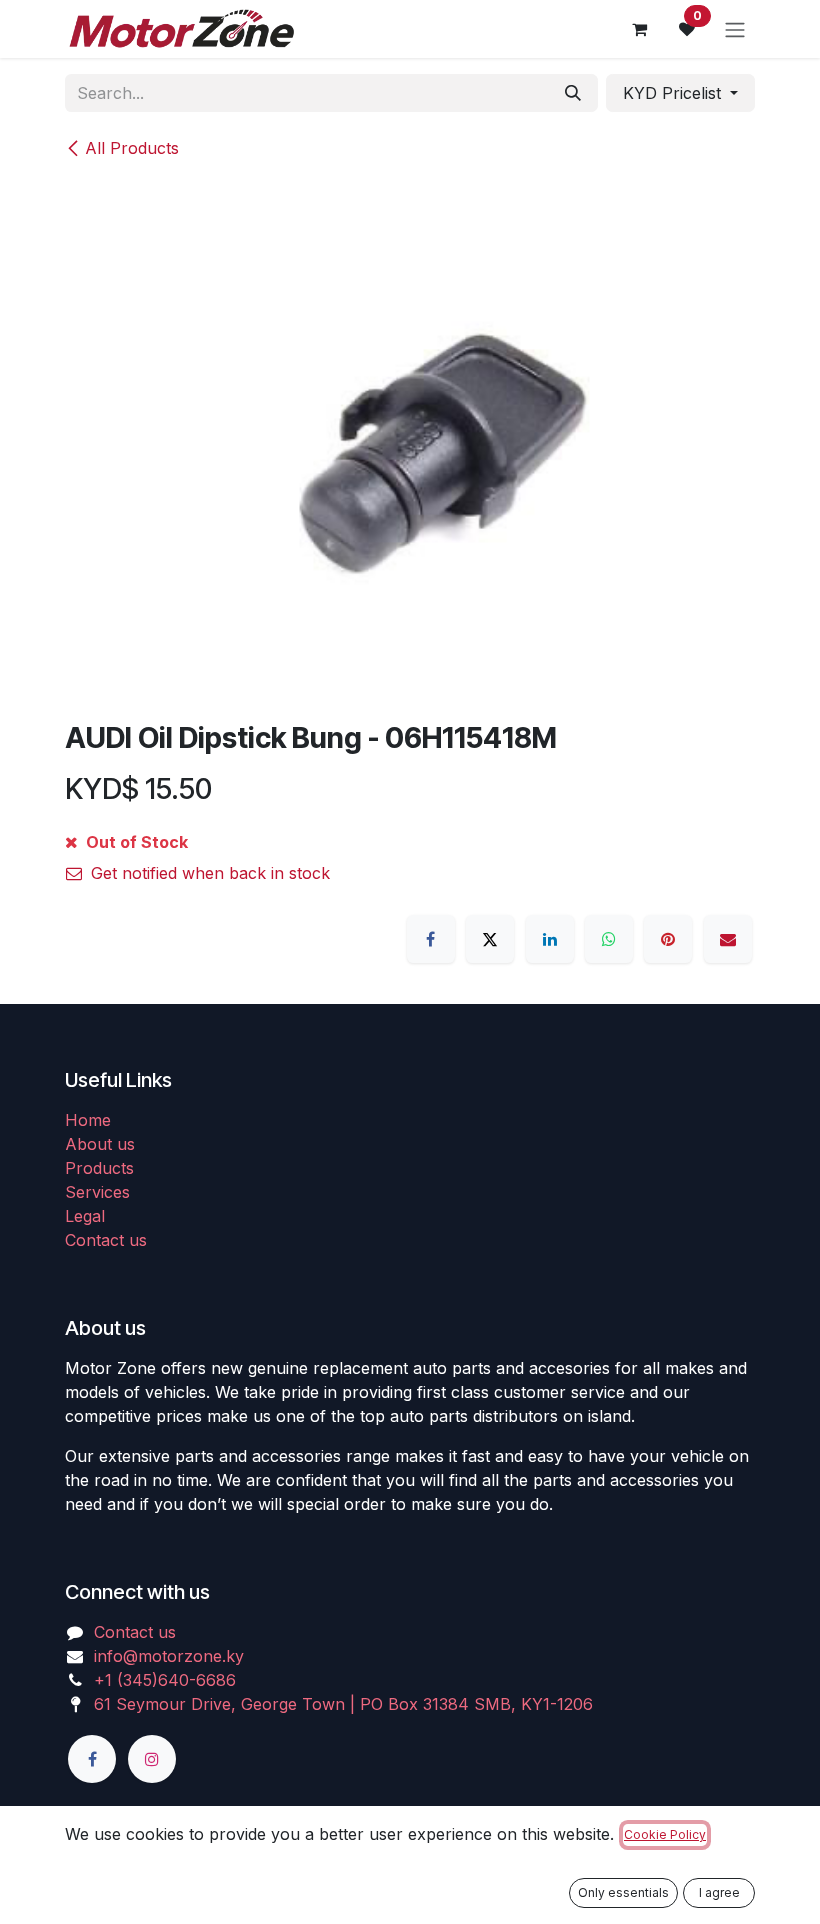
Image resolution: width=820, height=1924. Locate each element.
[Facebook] (431, 939)
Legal (85, 1216)
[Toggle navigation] (735, 29)
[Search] (573, 93)
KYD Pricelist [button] (674, 93)
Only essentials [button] (623, 1892)
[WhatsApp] (609, 939)
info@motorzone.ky (169, 1656)
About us (100, 1144)
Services (97, 1192)
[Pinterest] (668, 939)
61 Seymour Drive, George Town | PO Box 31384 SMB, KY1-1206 (343, 1704)
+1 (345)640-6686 (165, 1680)
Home (88, 1120)
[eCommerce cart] (639, 29)
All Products (132, 148)
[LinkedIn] (550, 939)
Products (99, 1168)
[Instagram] (152, 1759)
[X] (490, 939)
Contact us (106, 1240)
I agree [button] (719, 1892)
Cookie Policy (665, 1834)
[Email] (728, 939)
